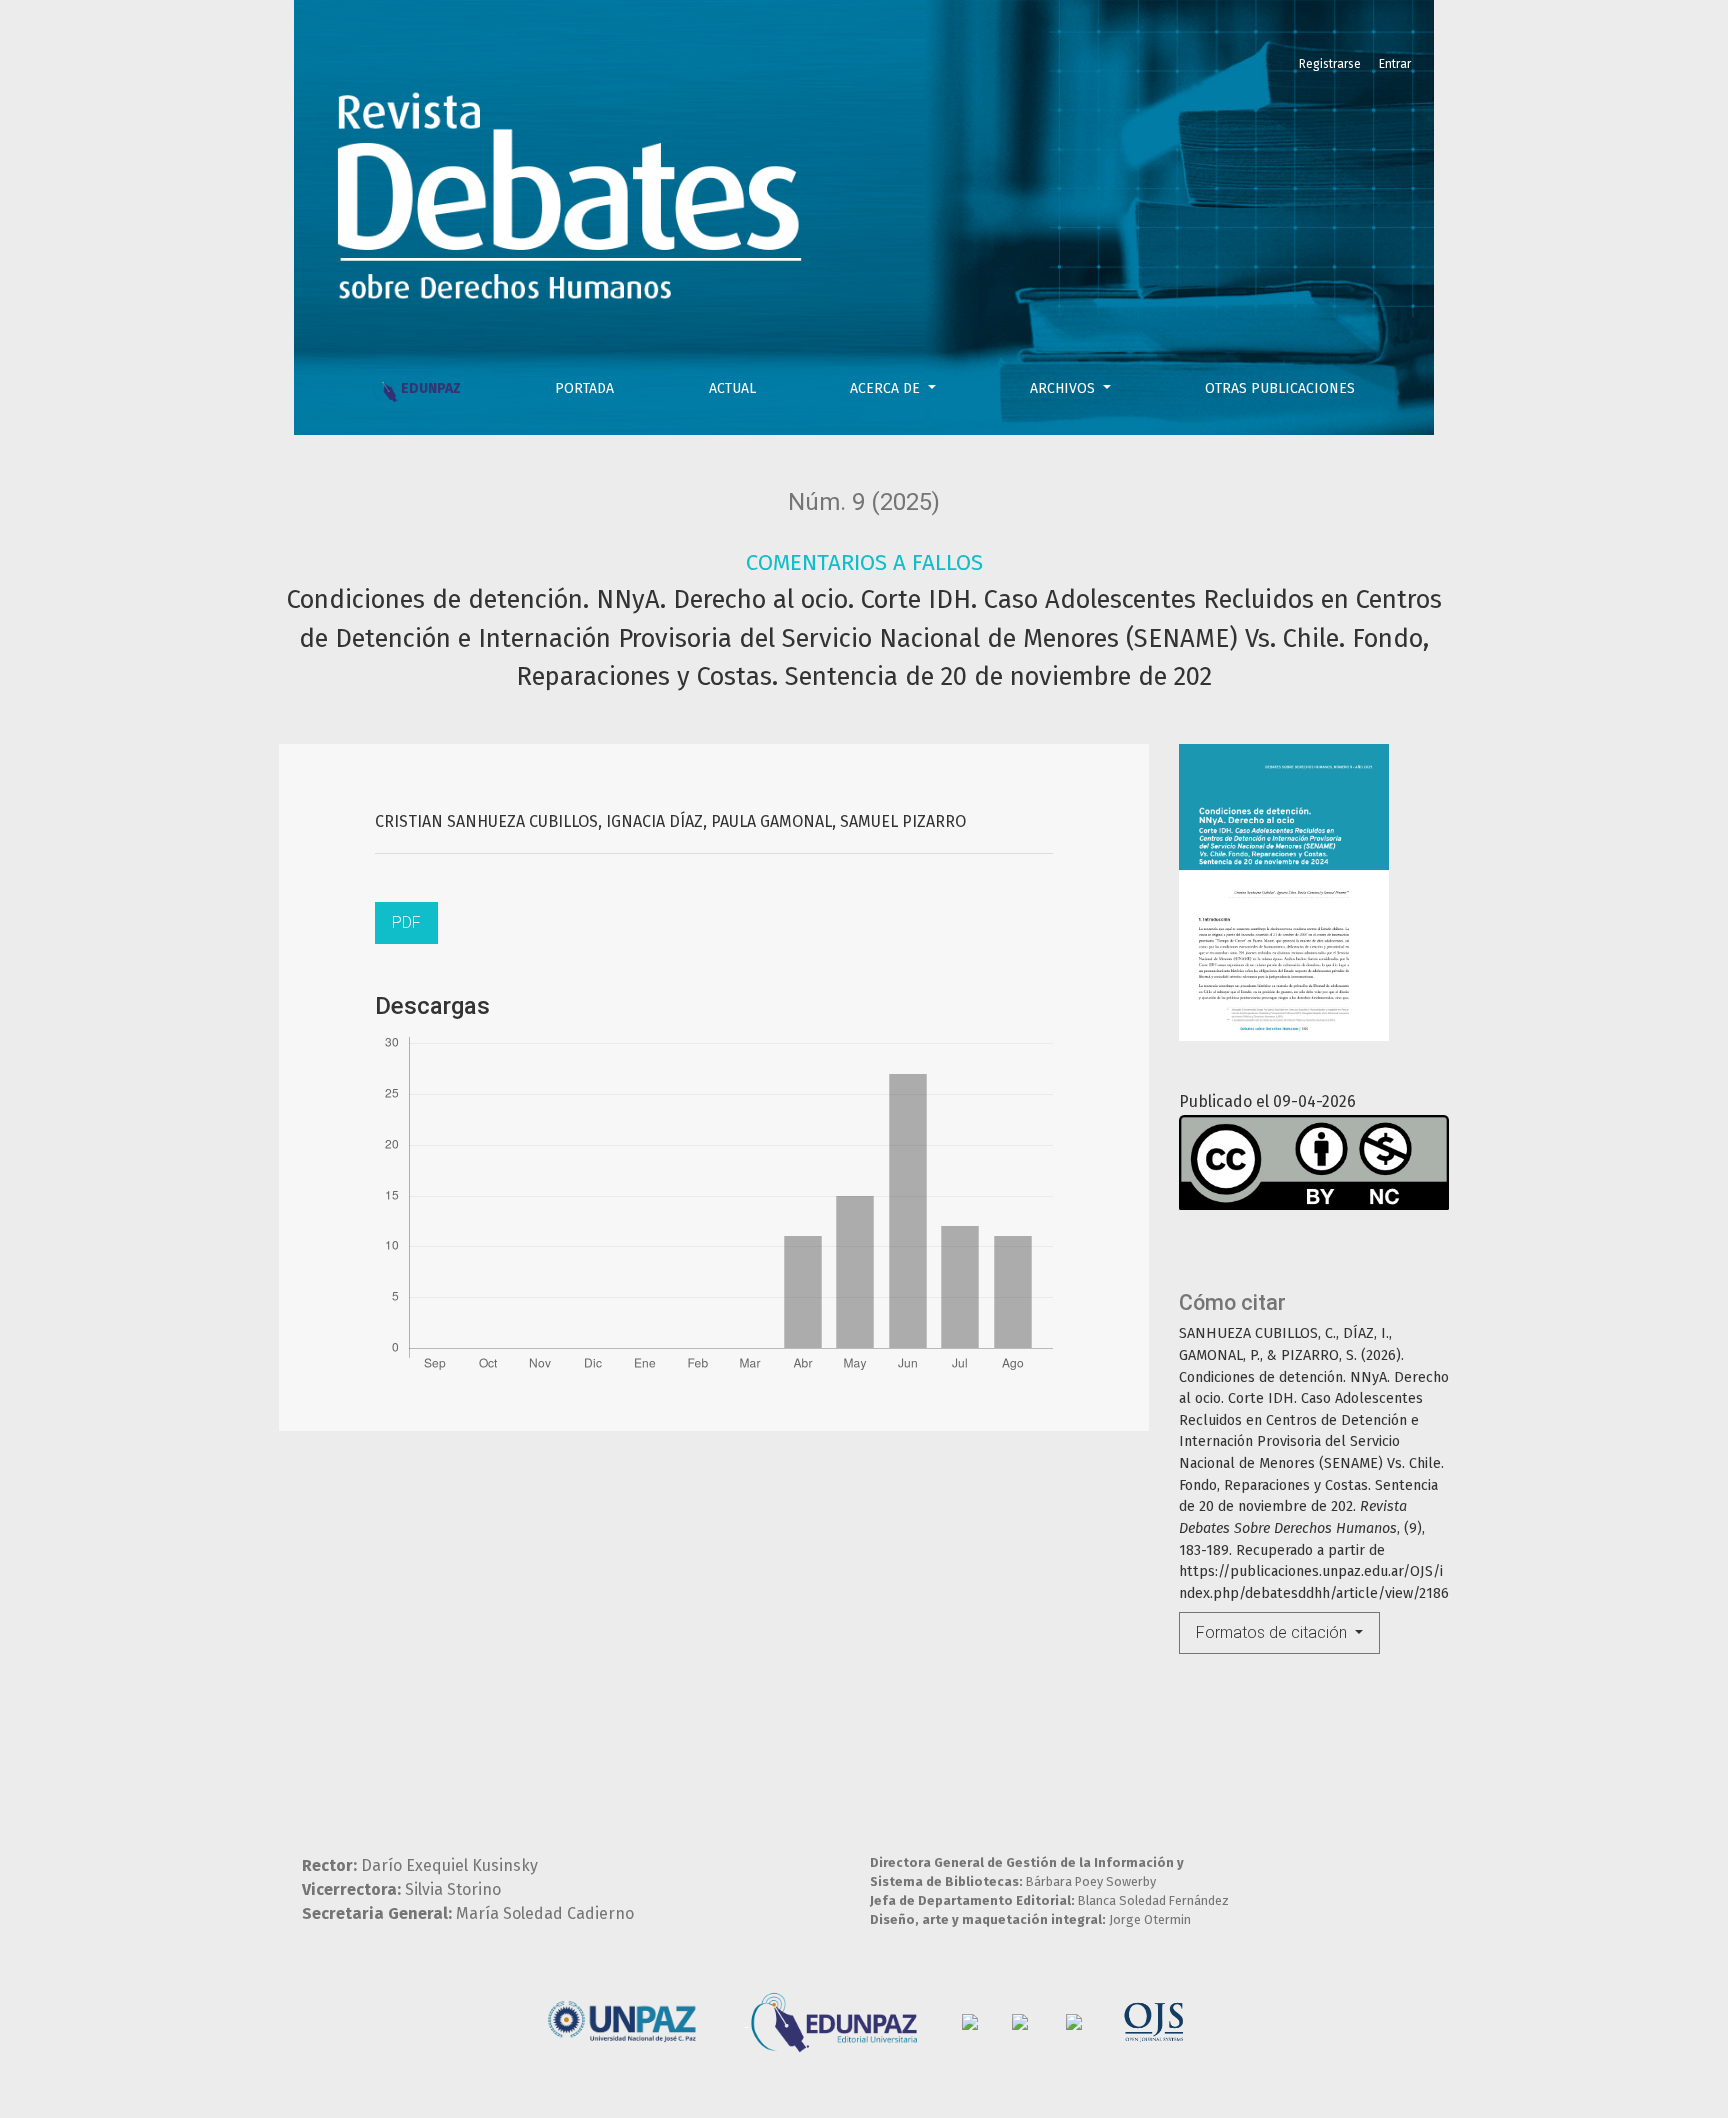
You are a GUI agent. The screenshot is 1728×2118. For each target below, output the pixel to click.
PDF (406, 922)
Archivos (1064, 388)
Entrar (1395, 64)
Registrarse (1330, 64)
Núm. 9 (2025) (864, 502)
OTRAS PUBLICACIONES (1280, 388)
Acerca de (887, 388)
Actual (732, 388)
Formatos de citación (1273, 1632)
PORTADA (584, 388)
